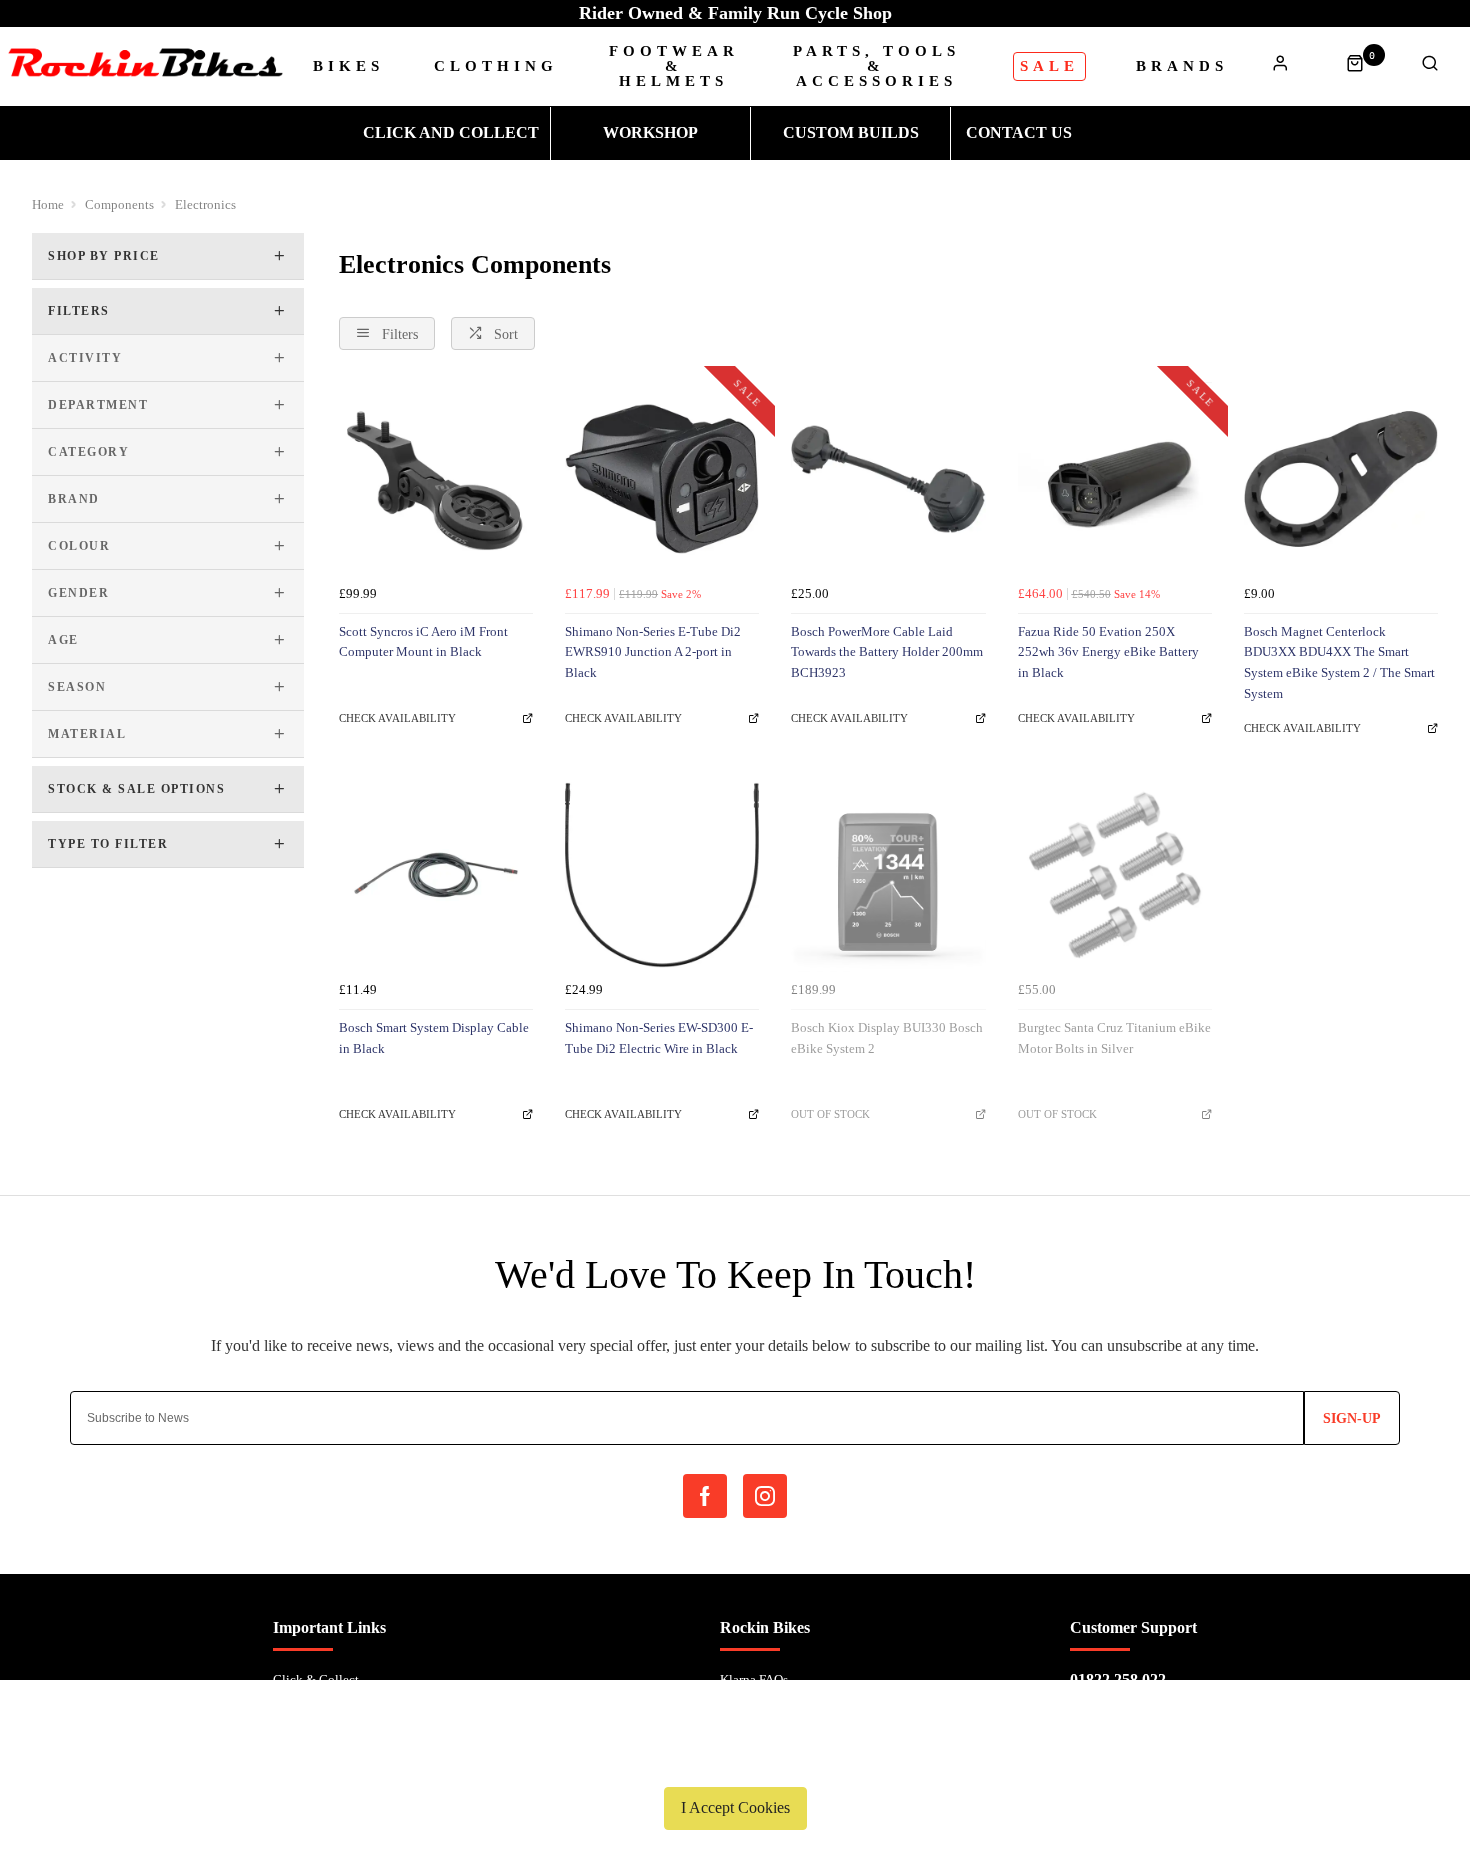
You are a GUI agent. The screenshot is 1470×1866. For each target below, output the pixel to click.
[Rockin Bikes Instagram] (765, 1496)
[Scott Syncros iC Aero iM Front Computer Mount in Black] (436, 479)
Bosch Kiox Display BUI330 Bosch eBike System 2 (887, 1038)
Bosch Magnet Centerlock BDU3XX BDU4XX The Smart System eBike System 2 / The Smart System (1339, 662)
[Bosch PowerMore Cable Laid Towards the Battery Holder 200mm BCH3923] (888, 479)
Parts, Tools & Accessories (876, 66)
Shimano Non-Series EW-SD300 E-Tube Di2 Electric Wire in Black (659, 1038)
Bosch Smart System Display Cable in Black (434, 1038)
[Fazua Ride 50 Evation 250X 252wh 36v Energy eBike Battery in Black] (1115, 479)
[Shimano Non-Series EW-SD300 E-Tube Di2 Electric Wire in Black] (662, 875)
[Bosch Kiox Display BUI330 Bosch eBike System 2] (888, 875)
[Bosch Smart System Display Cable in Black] (436, 875)
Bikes (348, 66)
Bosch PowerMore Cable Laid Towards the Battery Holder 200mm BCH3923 (887, 652)
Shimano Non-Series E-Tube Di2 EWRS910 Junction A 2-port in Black (653, 652)
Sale (1049, 66)
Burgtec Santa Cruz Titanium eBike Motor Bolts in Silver (1114, 1038)
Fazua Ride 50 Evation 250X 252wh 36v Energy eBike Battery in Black (1108, 652)
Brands (1182, 66)
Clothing (496, 66)
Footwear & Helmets (674, 66)
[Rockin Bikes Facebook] (705, 1496)
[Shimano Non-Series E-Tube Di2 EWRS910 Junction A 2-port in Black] (662, 479)
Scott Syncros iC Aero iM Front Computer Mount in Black (423, 642)
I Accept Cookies (735, 1807)
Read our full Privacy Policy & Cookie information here (735, 1761)
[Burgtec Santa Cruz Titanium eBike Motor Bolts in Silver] (1115, 875)
